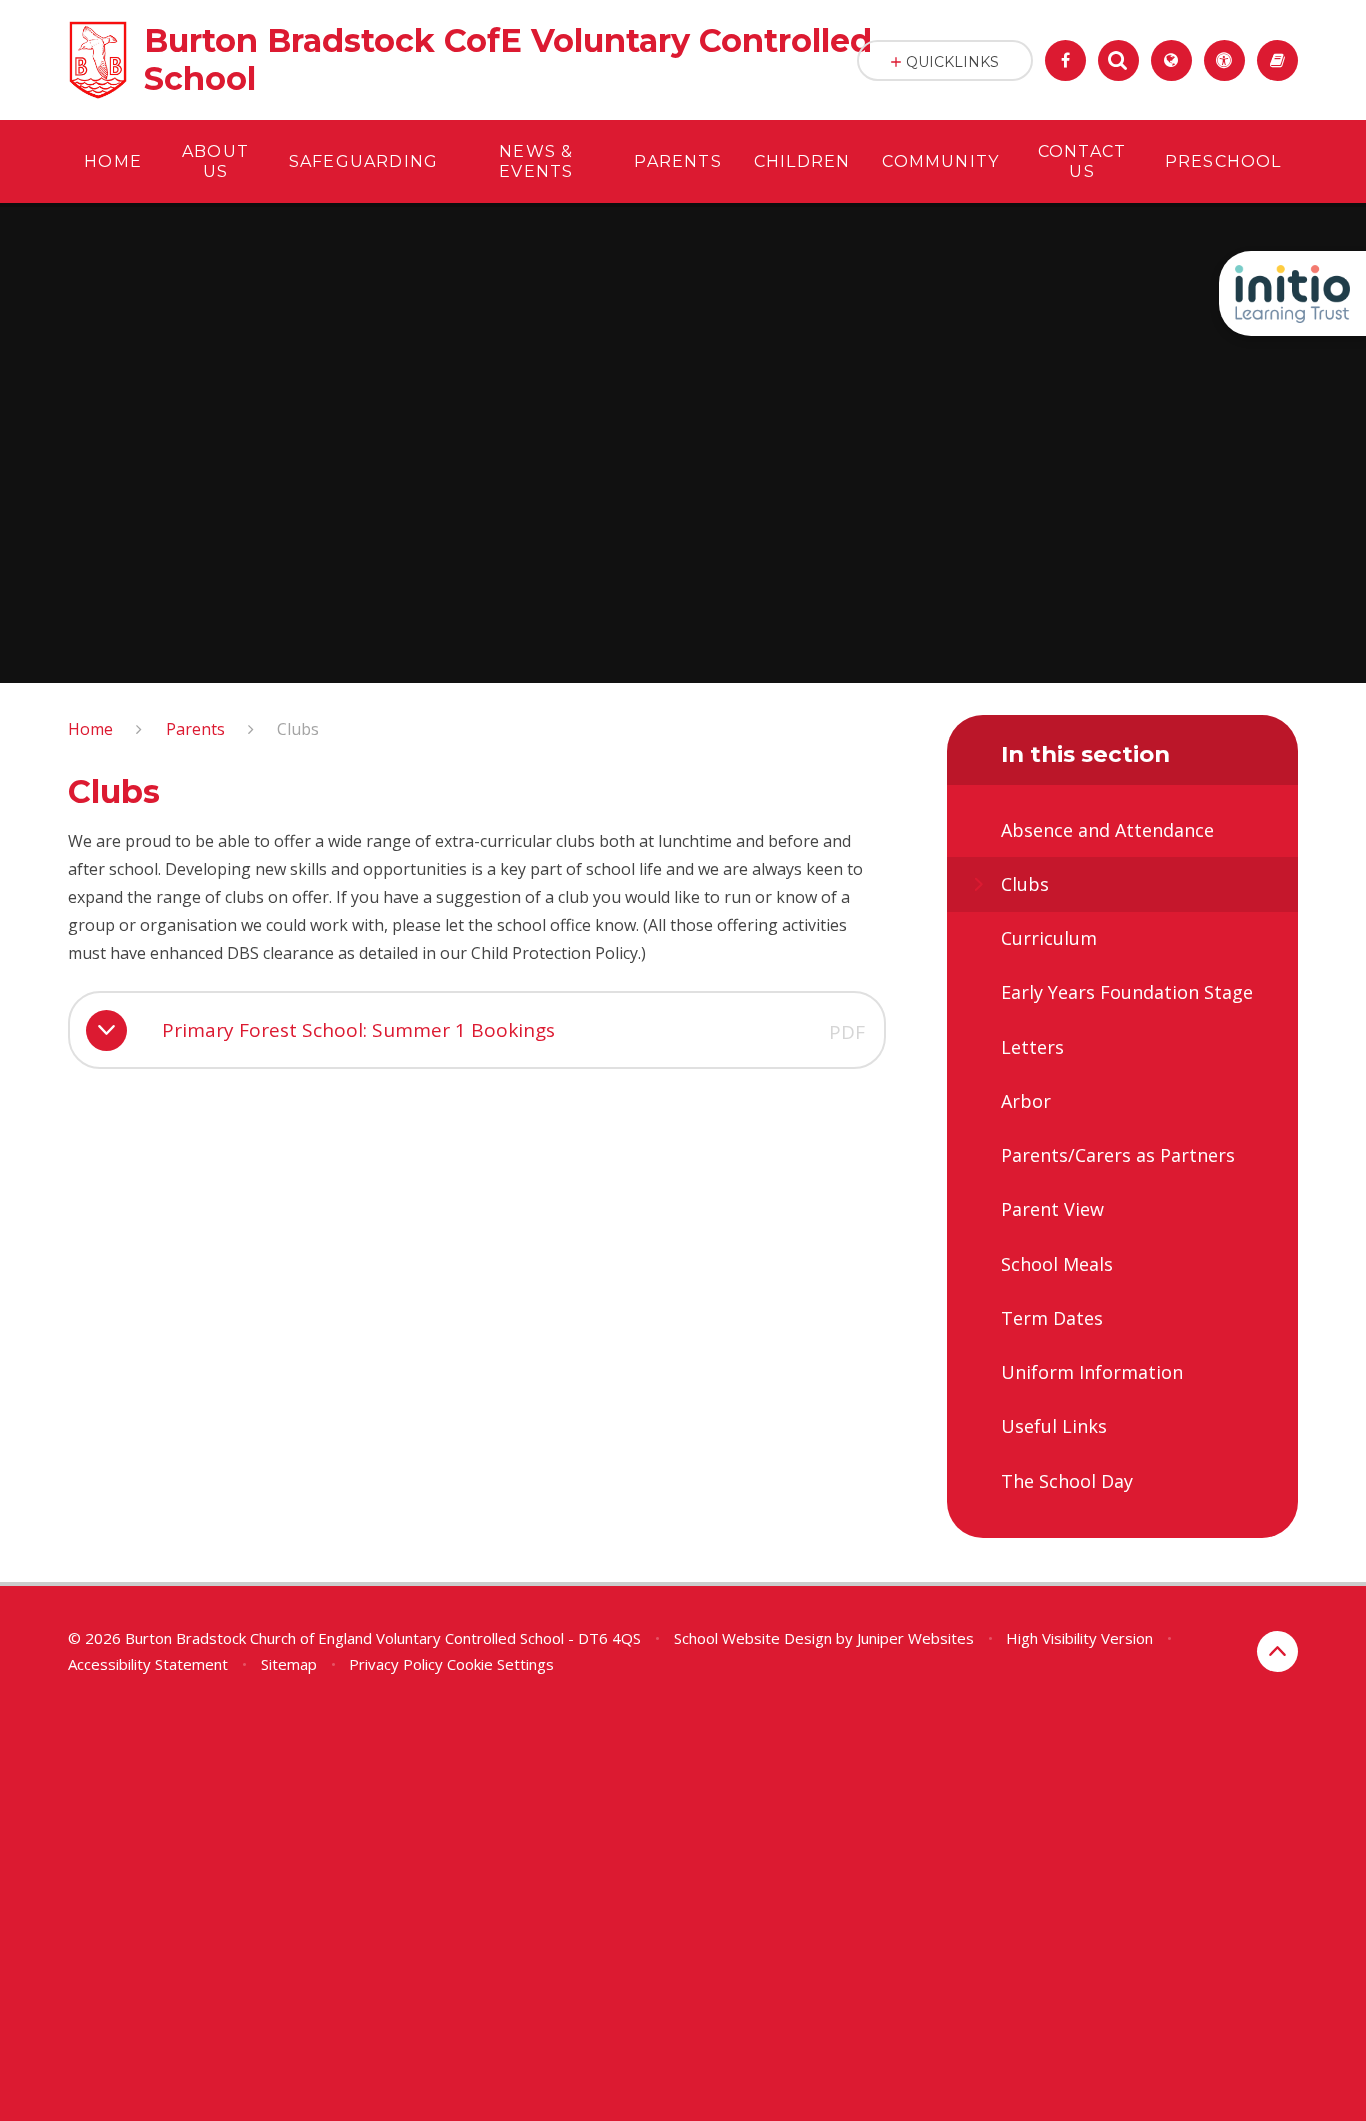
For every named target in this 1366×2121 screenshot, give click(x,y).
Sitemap (289, 1664)
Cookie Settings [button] (500, 1664)
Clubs (298, 729)
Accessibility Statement (148, 1664)
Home (90, 729)
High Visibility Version (1079, 1638)
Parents (195, 729)
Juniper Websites (915, 1638)
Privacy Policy (396, 1664)
